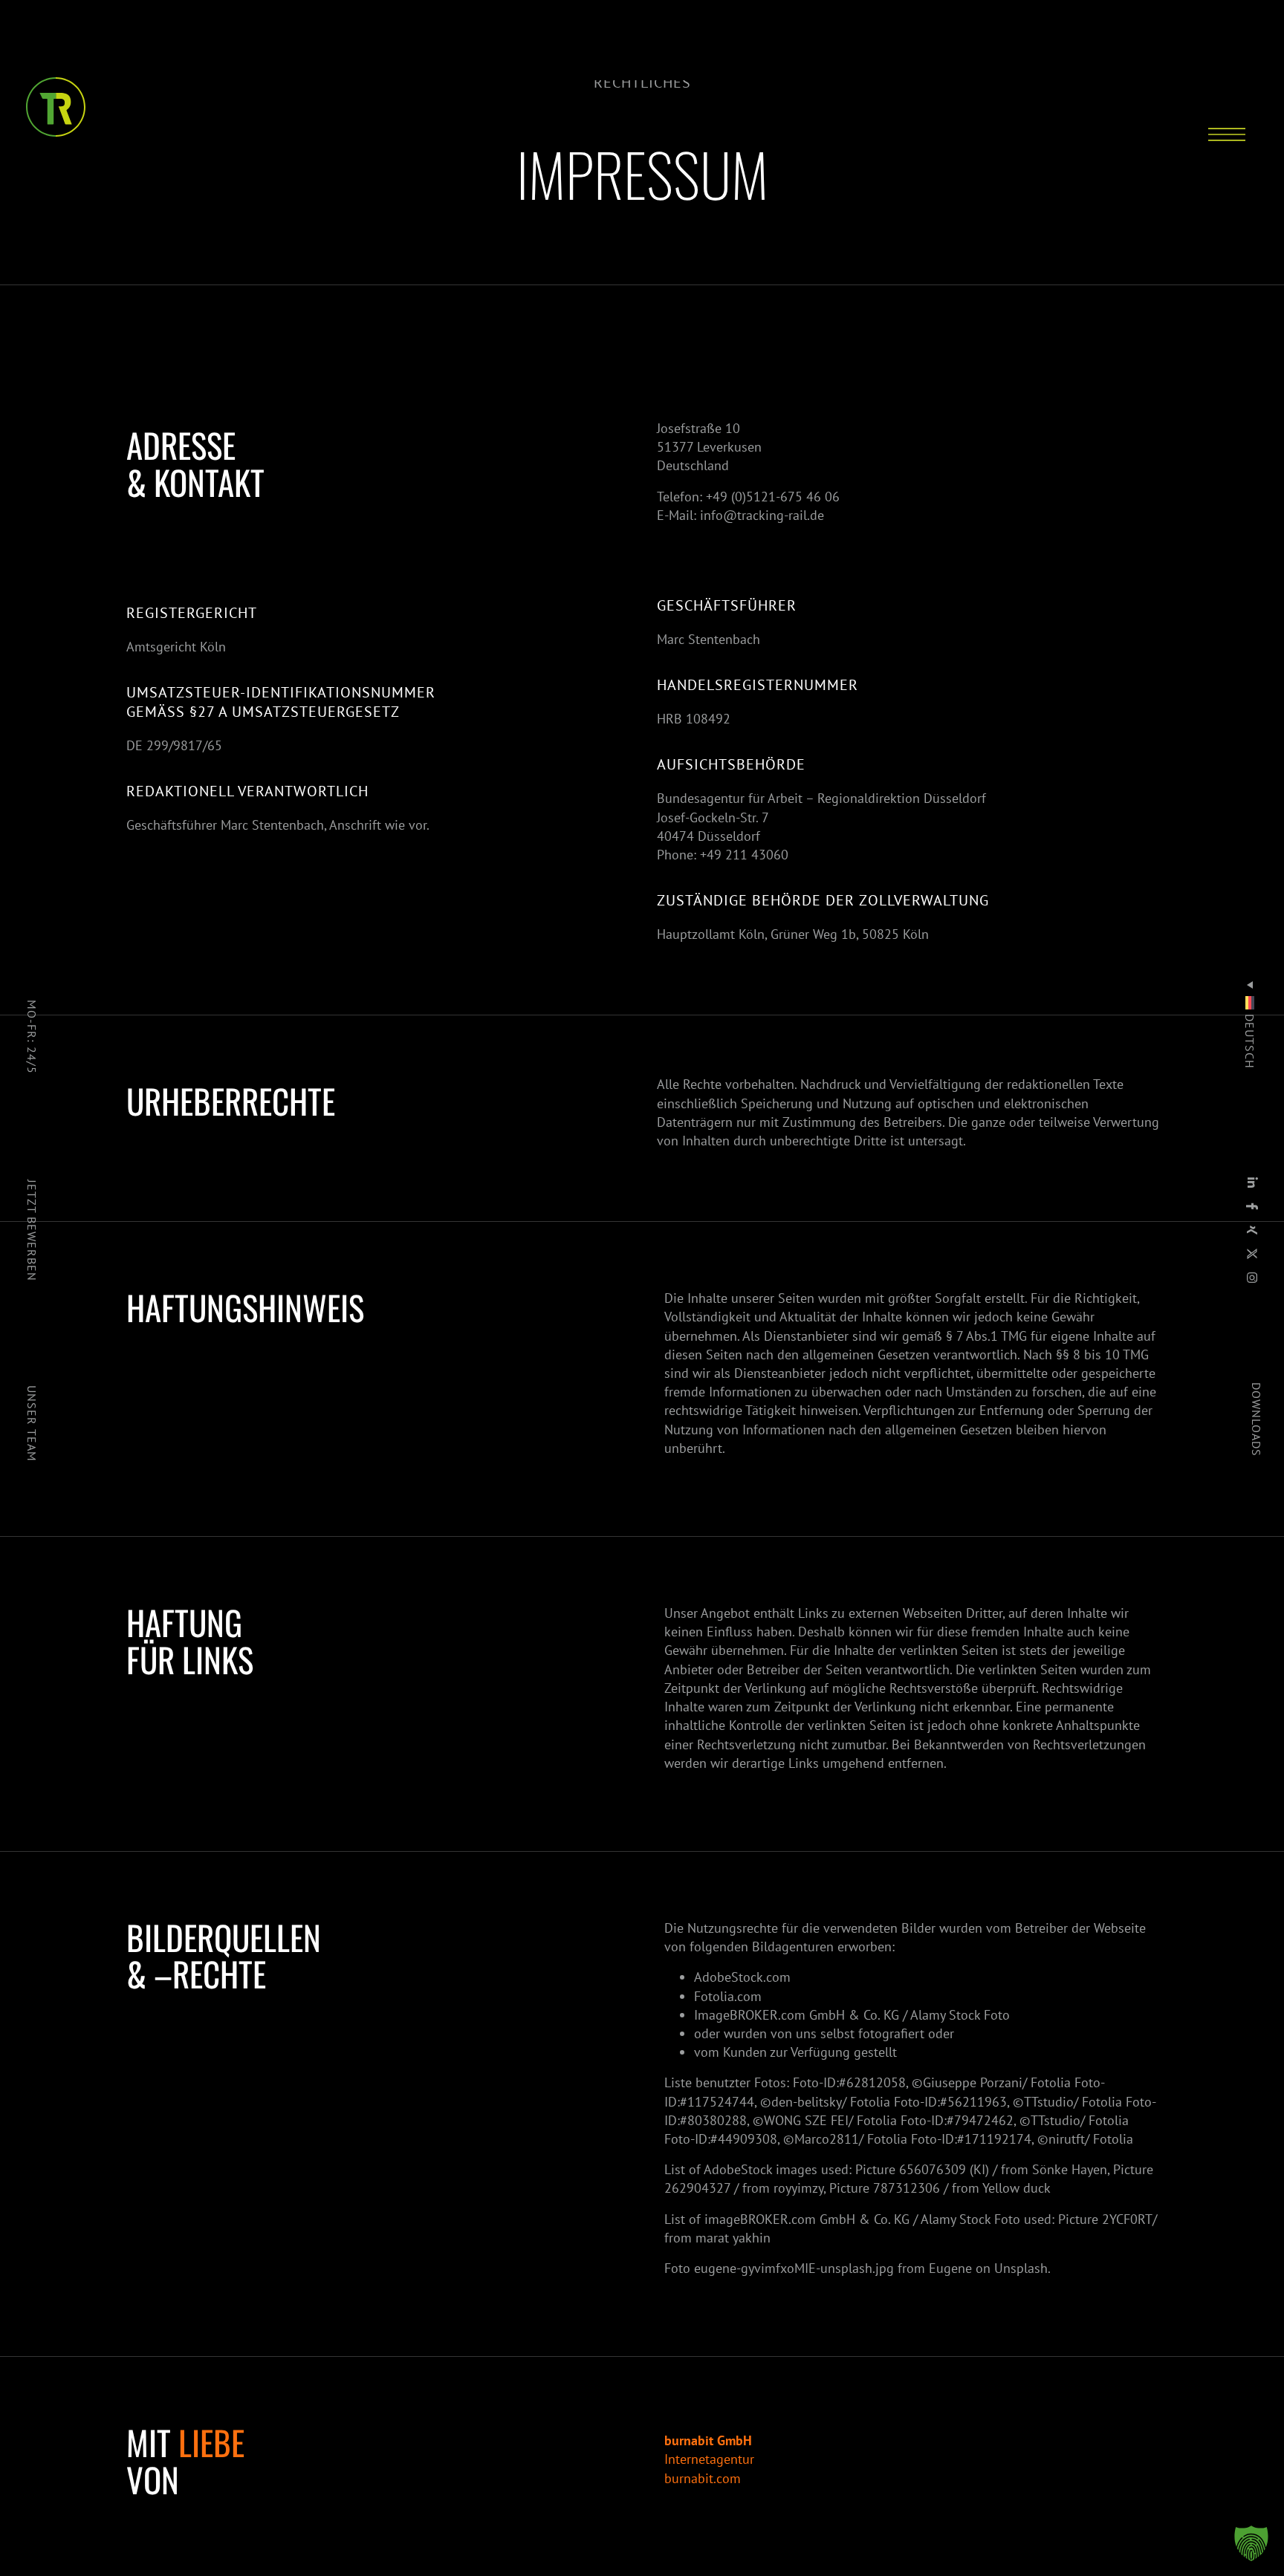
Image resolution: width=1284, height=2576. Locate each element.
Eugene (950, 2268)
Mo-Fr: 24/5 (32, 1037)
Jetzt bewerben (32, 1230)
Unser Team (32, 1423)
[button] (1251, 2543)
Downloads (1257, 1419)
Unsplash (1021, 2268)
